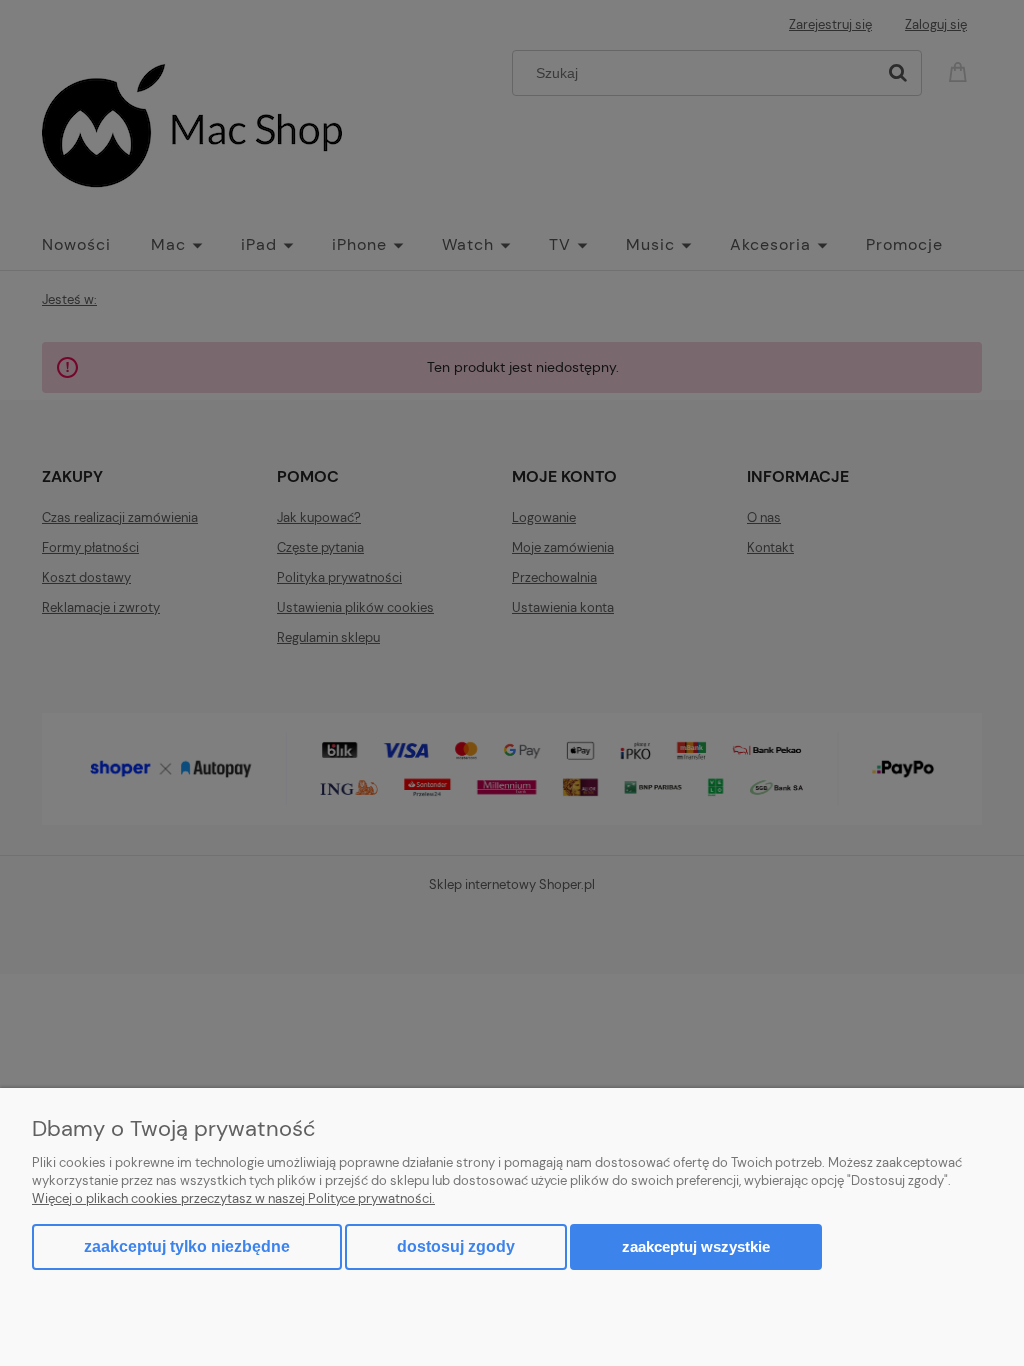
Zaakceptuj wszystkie (696, 1246)
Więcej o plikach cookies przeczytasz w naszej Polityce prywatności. (233, 1198)
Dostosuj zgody (456, 1246)
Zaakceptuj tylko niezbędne (187, 1246)
